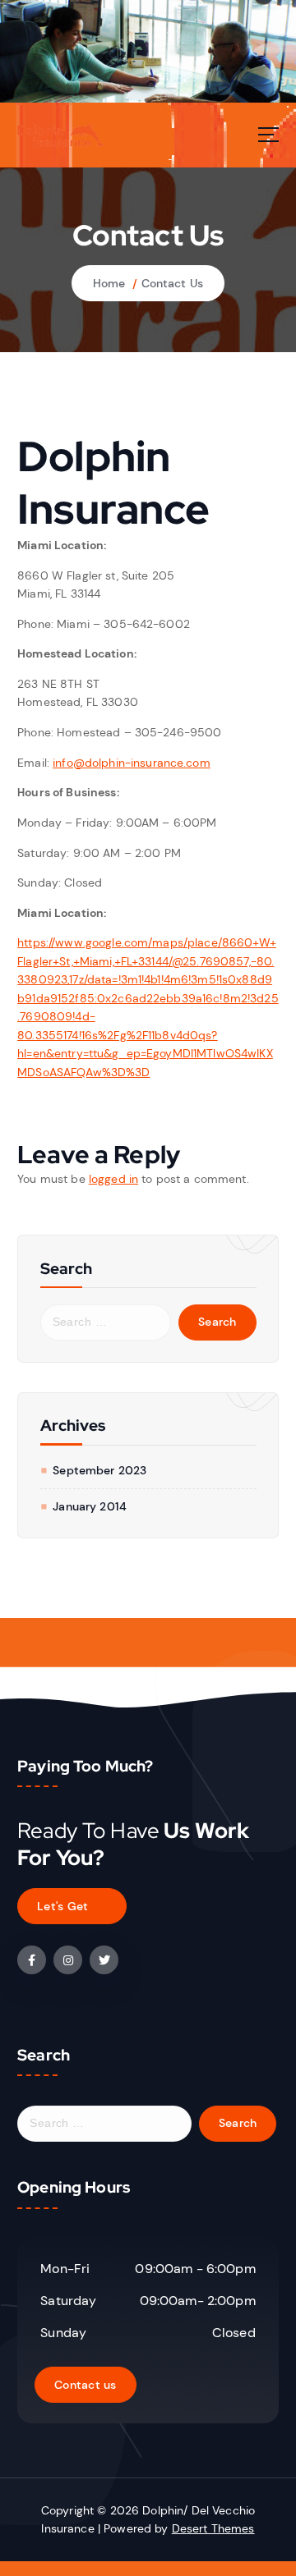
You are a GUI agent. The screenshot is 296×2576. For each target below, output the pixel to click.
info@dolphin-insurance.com (132, 763)
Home (109, 283)
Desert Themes (213, 2528)
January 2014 (90, 1506)
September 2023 (99, 1470)
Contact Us (172, 283)
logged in (113, 1179)
